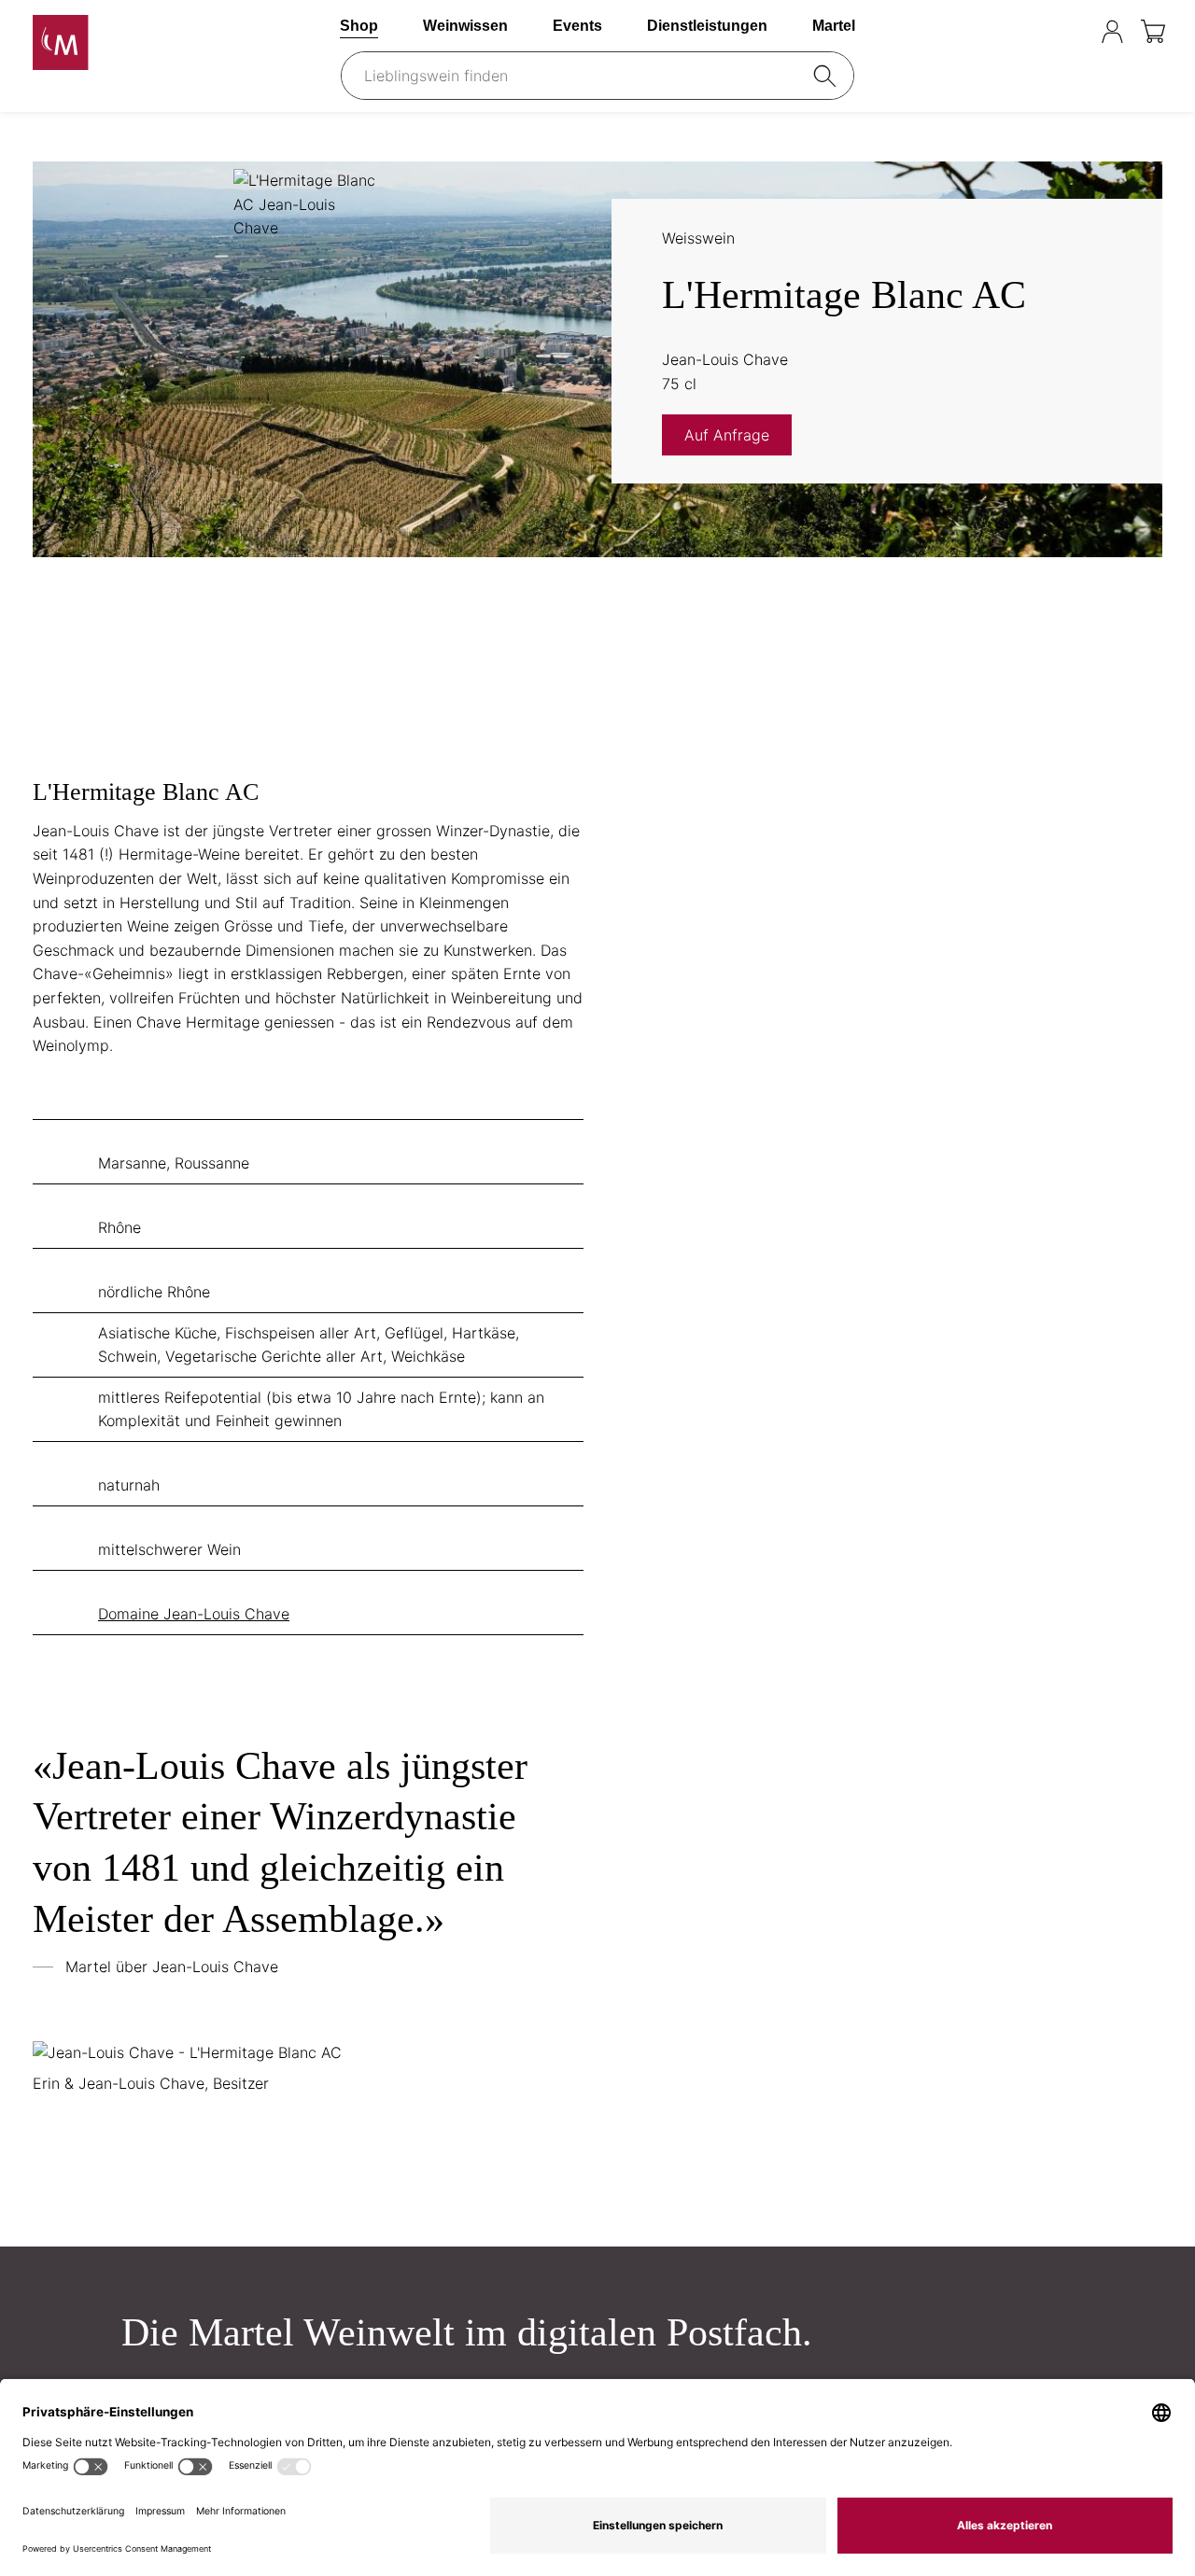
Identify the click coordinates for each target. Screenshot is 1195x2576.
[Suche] (828, 76)
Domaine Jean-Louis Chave (194, 1614)
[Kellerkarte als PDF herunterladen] (1128, 241)
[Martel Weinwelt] (149, 42)
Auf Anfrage (727, 435)
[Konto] (1112, 31)
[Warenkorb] (1154, 31)
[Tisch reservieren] (1075, 31)
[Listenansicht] (54, 138)
